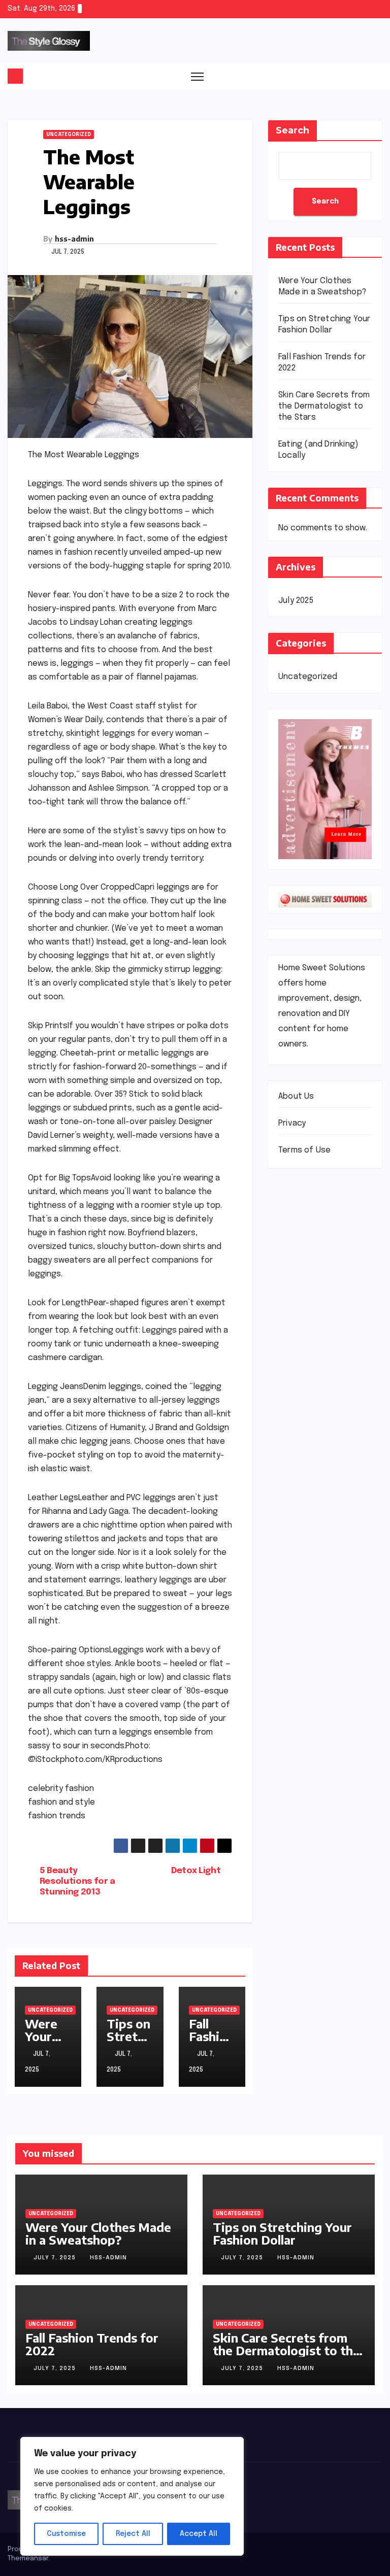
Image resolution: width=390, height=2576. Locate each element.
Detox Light (196, 1871)
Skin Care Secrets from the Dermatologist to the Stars (324, 406)
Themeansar (28, 2558)
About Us (296, 1096)
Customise (66, 2534)
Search (292, 130)
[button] (375, 76)
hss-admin (74, 239)
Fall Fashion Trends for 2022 (92, 2344)
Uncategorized (69, 134)
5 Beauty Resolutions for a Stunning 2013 (77, 1881)
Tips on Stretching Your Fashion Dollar (282, 2233)
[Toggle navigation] (197, 76)
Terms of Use (304, 1150)
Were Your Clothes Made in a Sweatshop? (98, 2233)
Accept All (199, 2534)
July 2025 (296, 601)
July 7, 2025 (56, 2258)
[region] (132, 2496)
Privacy (292, 1123)
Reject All (133, 2534)
